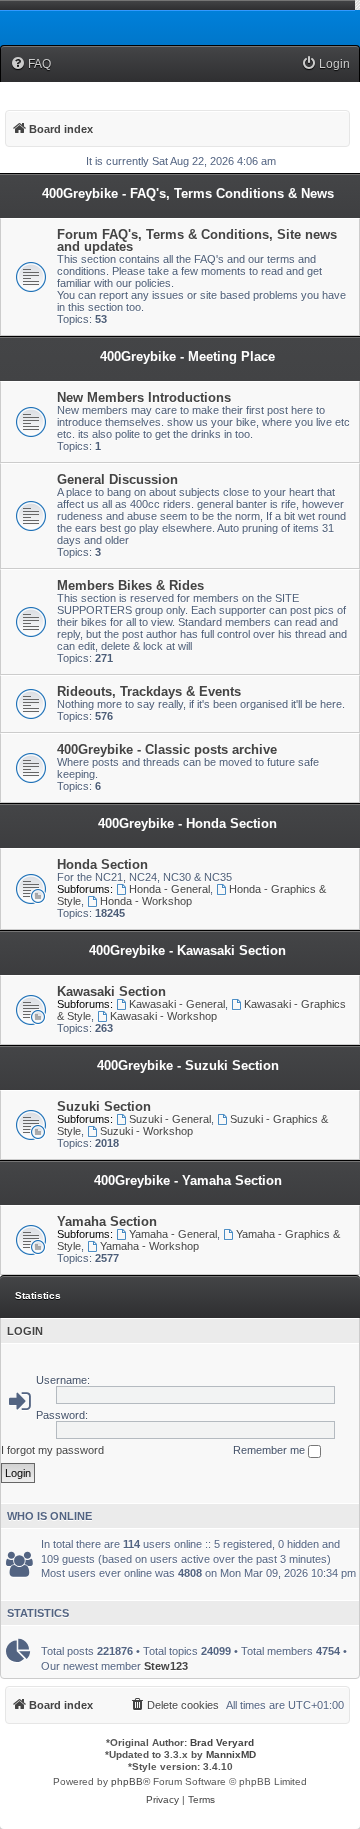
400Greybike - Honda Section (187, 823)
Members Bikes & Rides (130, 585)
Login (25, 1331)
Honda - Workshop (146, 901)
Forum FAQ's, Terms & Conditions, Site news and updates (197, 240)
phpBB (127, 1781)
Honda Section (102, 864)
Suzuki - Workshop (146, 1131)
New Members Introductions (144, 397)
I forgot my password (52, 1450)
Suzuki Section (104, 1106)
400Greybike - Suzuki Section (188, 1065)
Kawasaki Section (111, 991)
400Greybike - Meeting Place (187, 356)
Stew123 (166, 1666)
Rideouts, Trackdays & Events (149, 691)
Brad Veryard (222, 1742)
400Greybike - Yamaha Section (188, 1180)
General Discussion (117, 479)
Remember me (270, 1450)
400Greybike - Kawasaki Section (187, 950)
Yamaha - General (173, 1234)
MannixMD (231, 1754)
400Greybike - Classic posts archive (167, 749)
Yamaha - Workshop (149, 1246)
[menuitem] (30, 64)
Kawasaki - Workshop (163, 1016)
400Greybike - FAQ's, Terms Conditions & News (188, 193)
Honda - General (169, 889)
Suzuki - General (170, 1119)
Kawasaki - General (177, 1004)
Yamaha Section (107, 1221)
